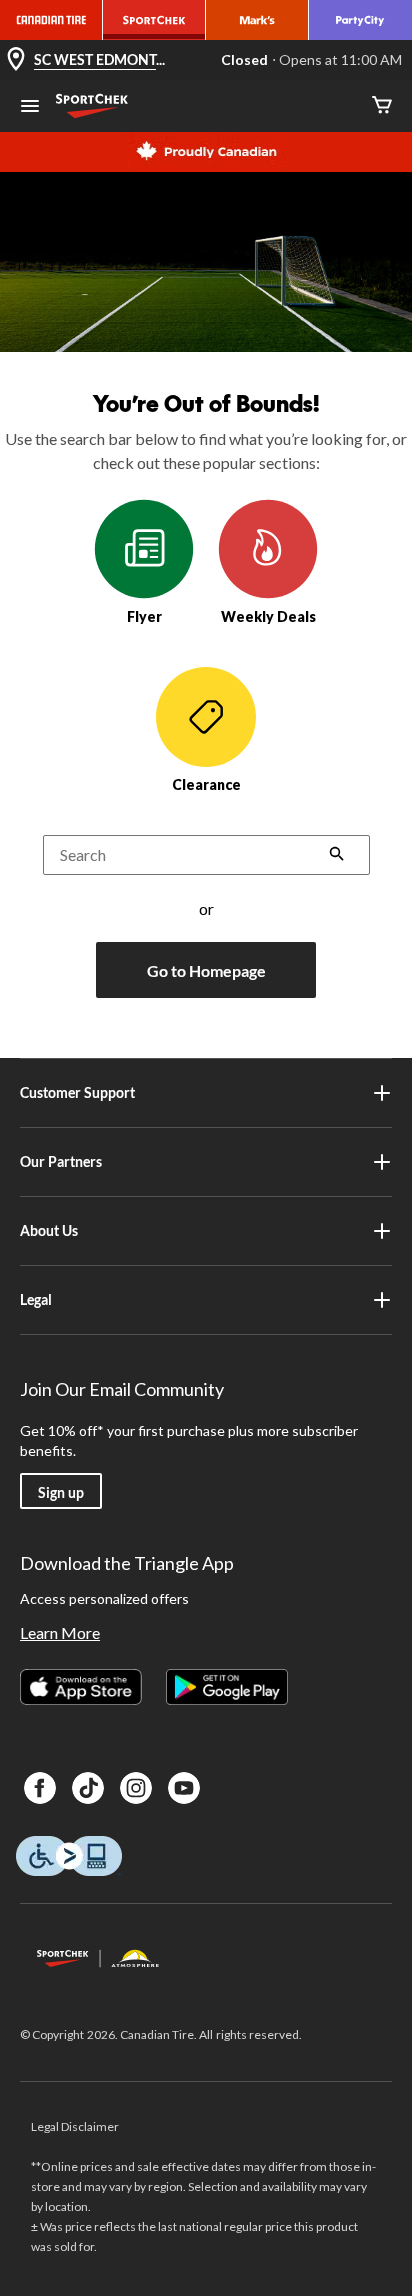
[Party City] (360, 20)
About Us (49, 1230)
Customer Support (77, 1092)
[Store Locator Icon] (16, 60)
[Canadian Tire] (51, 20)
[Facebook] (40, 1788)
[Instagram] (136, 1788)
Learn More (60, 1632)
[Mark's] (257, 20)
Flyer (144, 616)
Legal (36, 1299)
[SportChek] (154, 20)
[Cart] (382, 106)
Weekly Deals (268, 616)
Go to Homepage (206, 970)
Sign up (61, 1492)
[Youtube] (184, 1788)
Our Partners (61, 1161)
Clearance (206, 784)
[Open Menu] (30, 108)
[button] (337, 855)
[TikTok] (88, 1788)
